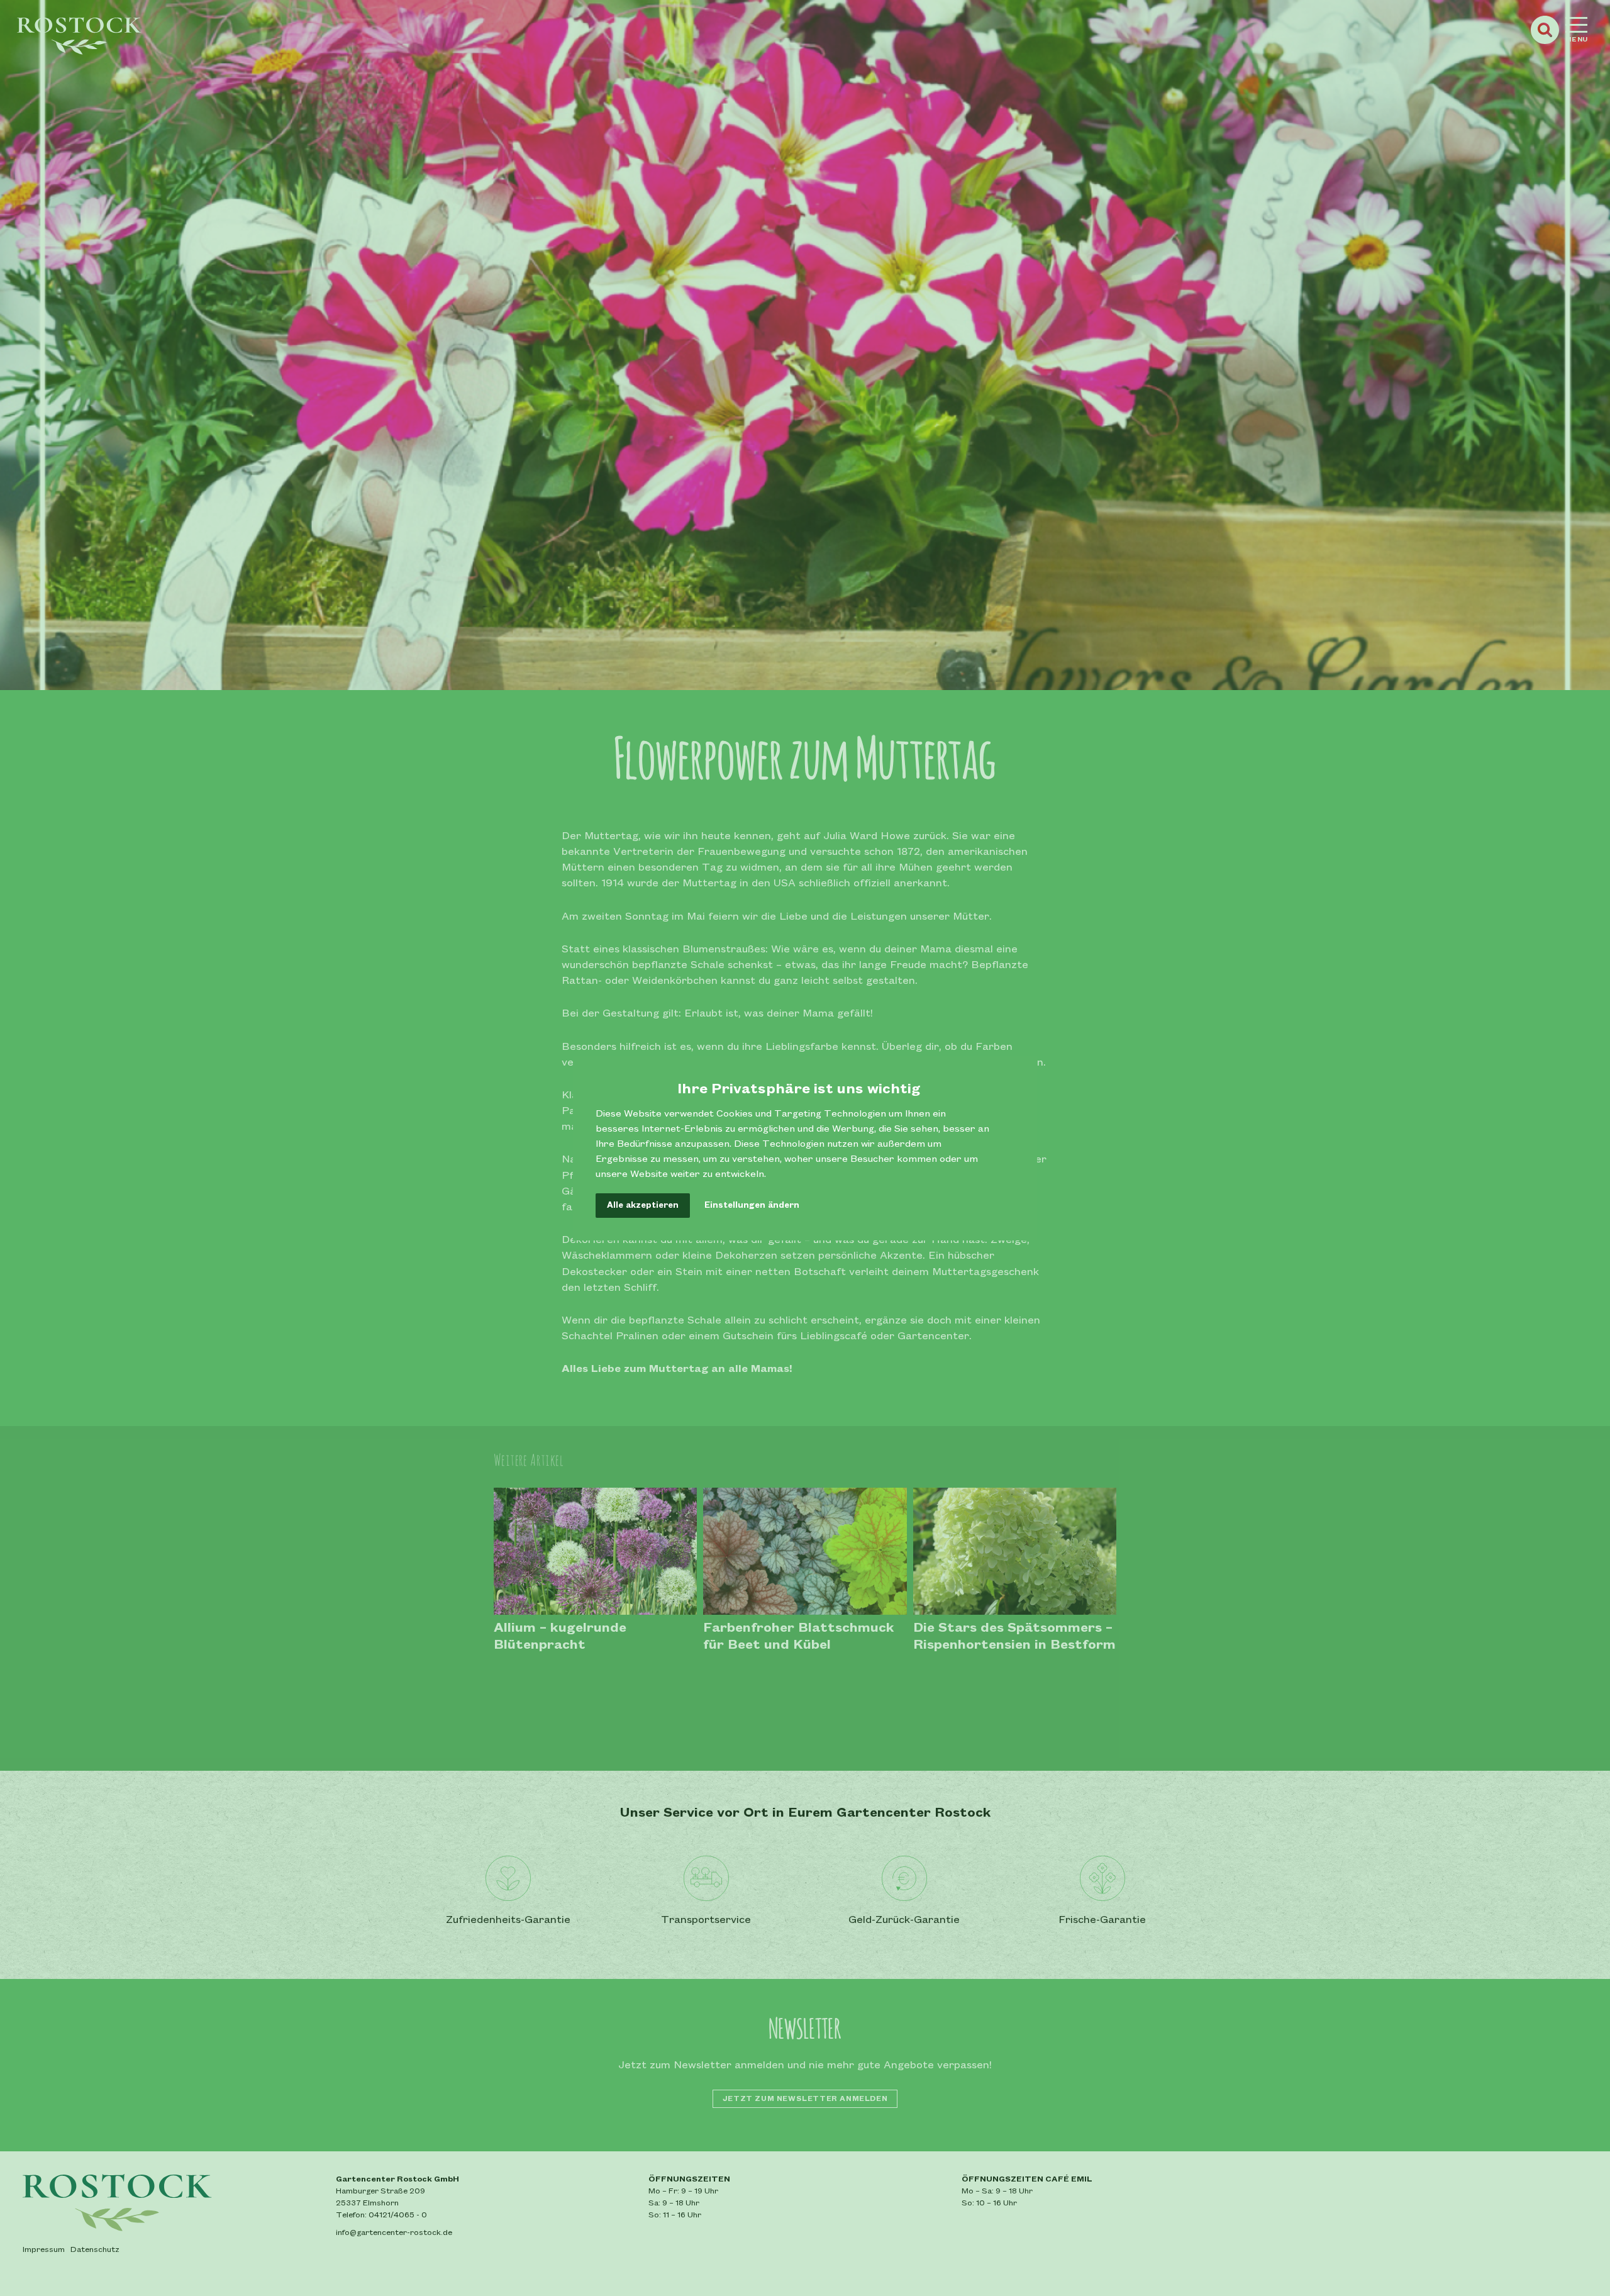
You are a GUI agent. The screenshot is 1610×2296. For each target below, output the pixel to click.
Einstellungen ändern (752, 1205)
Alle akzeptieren (643, 1205)
